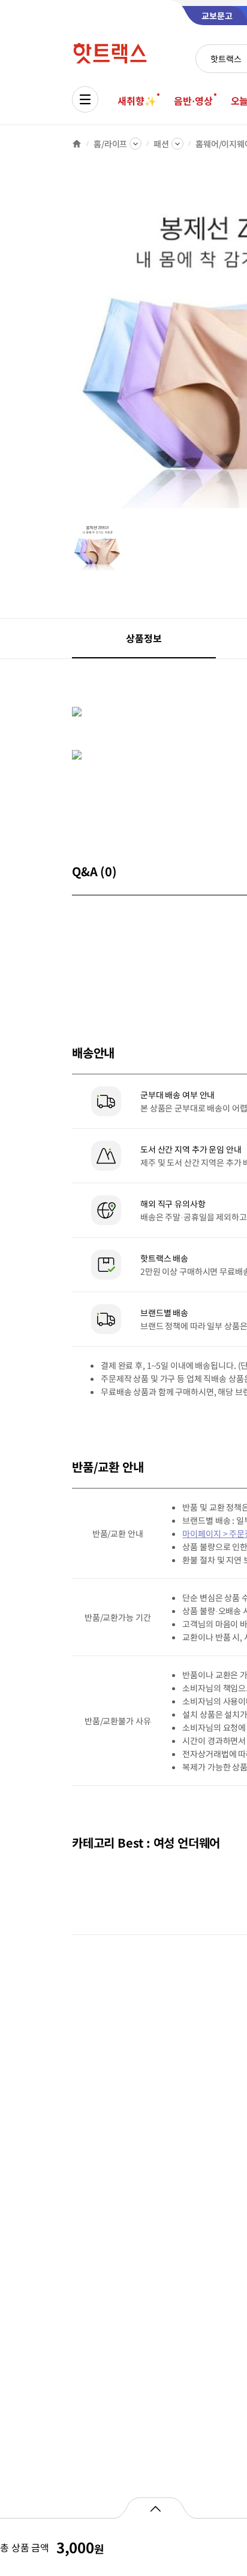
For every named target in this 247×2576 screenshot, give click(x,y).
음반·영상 (193, 101)
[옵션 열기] (155, 2508)
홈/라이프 (110, 144)
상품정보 (144, 638)
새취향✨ (137, 101)
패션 (161, 144)
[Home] (77, 144)
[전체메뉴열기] (85, 99)
